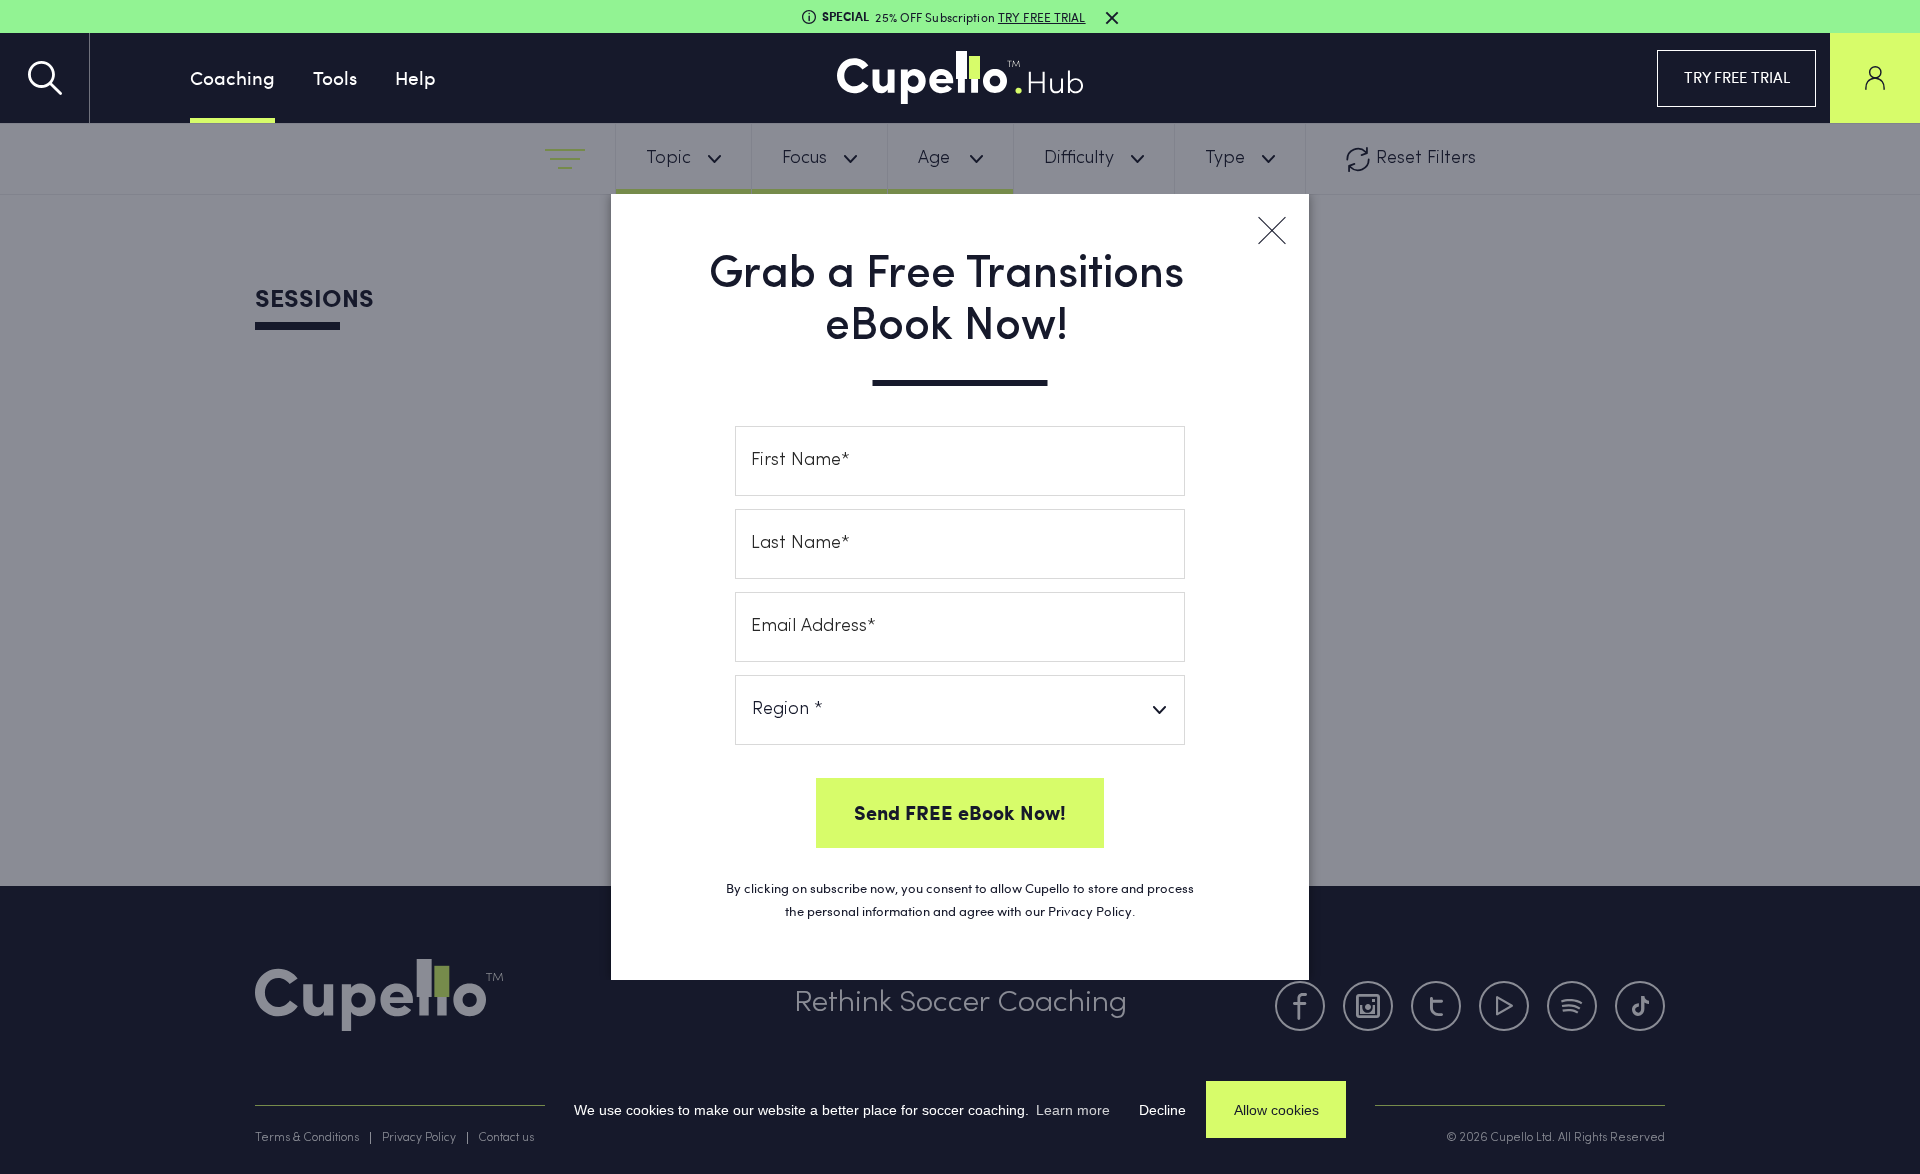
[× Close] (1271, 231)
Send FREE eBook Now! (960, 812)
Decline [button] (1162, 1110)
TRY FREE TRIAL (1737, 77)
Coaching (232, 77)
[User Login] (1875, 78)
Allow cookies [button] (1276, 1110)
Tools (335, 77)
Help (415, 77)
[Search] (45, 78)
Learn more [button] (1073, 1110)
